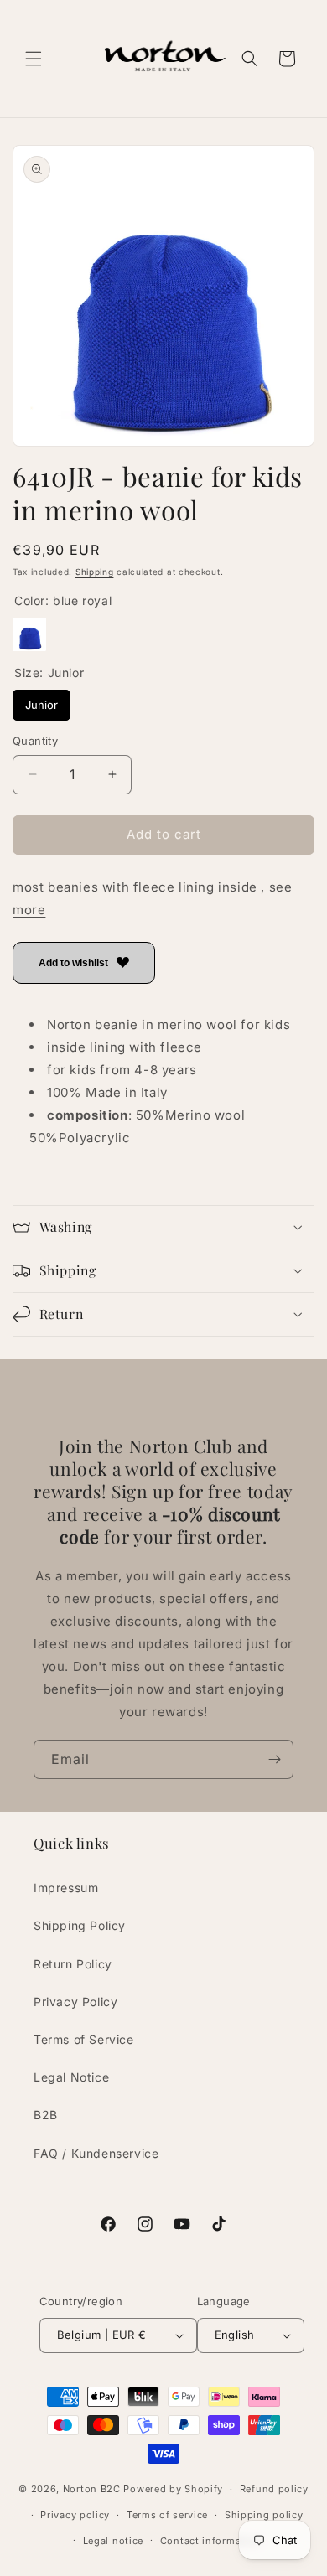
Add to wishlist (73, 963)
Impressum (66, 1888)
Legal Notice (71, 2077)
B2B (46, 2115)
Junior (42, 701)
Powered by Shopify (173, 2489)
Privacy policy (75, 2515)
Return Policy (73, 1964)
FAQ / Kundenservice (96, 2153)
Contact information (210, 2541)
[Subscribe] (274, 1759)
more (29, 910)
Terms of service (167, 2515)
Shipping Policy (80, 1925)
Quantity (35, 741)
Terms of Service (84, 2039)
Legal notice (113, 2541)
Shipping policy (264, 2515)
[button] (34, 59)
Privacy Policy (75, 2002)
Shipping (95, 572)
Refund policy (274, 2489)
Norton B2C (92, 2489)
